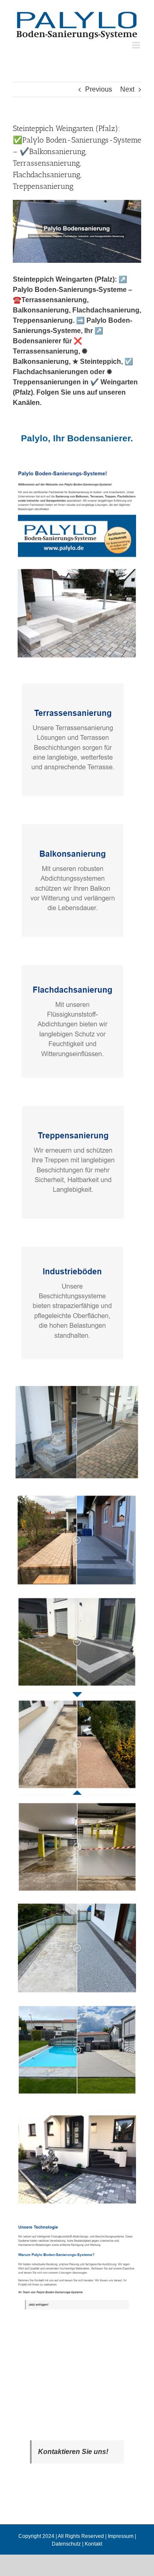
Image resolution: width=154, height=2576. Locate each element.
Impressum (121, 2536)
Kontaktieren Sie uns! (73, 2452)
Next (127, 89)
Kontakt (93, 2544)
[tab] (77, 438)
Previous (99, 89)
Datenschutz (66, 2544)
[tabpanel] (77, 1395)
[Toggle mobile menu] (137, 45)
